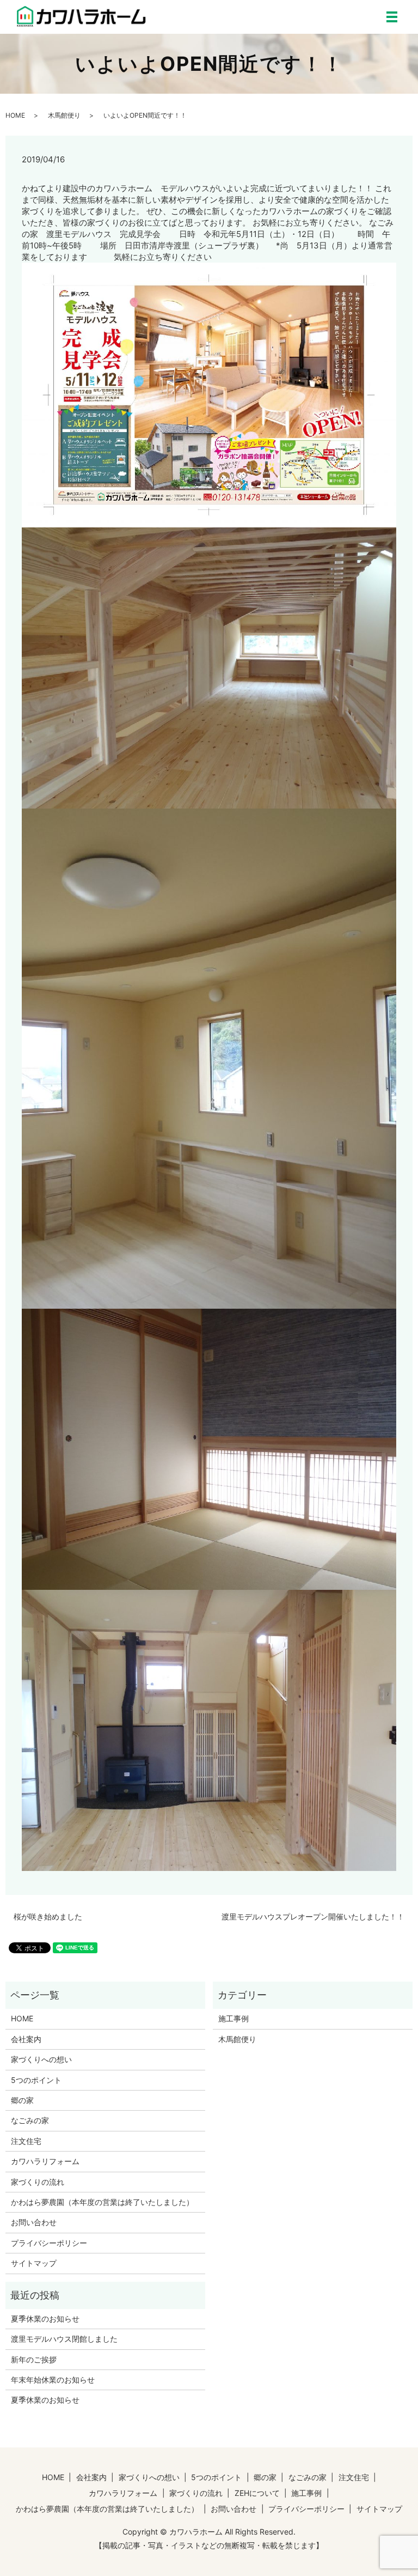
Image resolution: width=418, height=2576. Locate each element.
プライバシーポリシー (49, 2243)
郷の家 (22, 2100)
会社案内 (26, 2039)
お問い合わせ (34, 2222)
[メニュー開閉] (392, 17)
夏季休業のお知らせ (45, 2319)
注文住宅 (26, 2141)
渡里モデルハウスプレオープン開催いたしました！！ (313, 1916)
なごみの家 (30, 2120)
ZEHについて (257, 2493)
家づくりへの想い (41, 2059)
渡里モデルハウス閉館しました (64, 2339)
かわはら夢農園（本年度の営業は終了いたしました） (102, 2202)
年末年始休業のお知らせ (53, 2380)
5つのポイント (36, 2080)
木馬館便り (64, 115)
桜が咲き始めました (48, 1916)
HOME (15, 115)
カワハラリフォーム (45, 2161)
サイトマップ (34, 2263)
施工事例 (233, 2018)
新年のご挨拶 (34, 2359)
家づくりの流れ (38, 2182)
